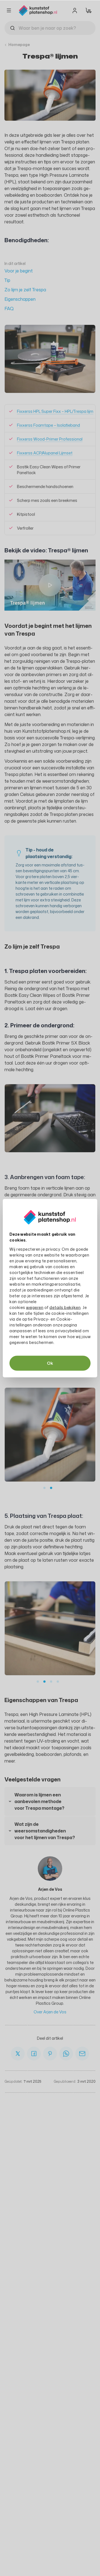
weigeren (35, 1307)
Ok (50, 1363)
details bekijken (65, 1307)
